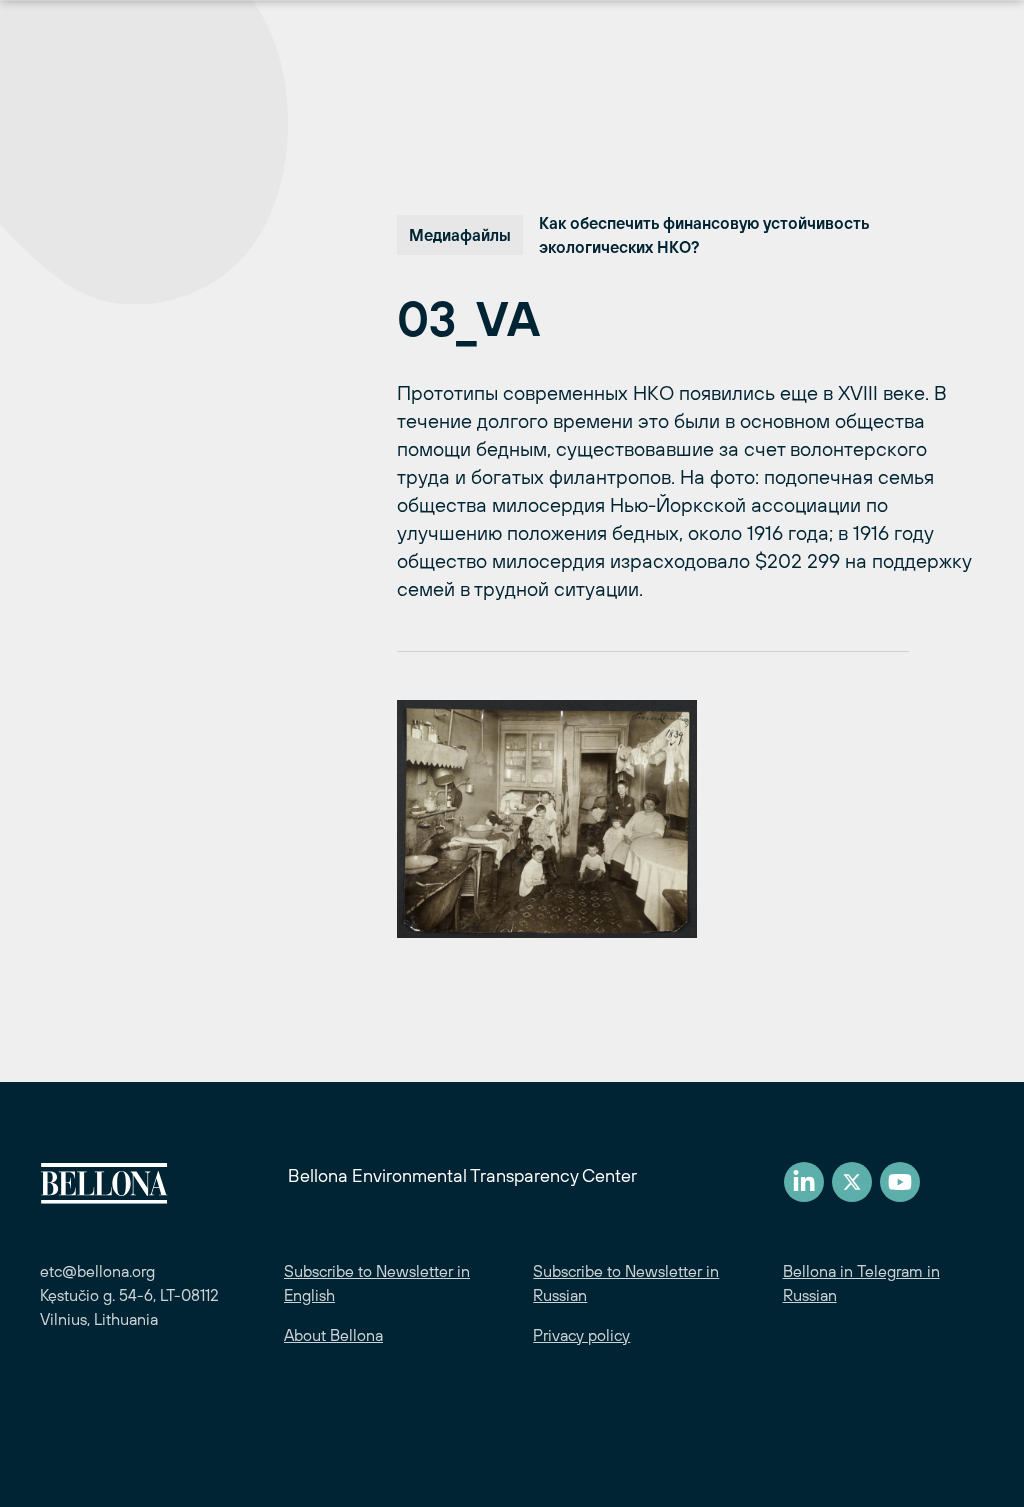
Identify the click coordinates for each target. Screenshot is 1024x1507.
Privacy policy (581, 1335)
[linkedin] (804, 1182)
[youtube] (900, 1182)
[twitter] (852, 1182)
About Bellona (333, 1335)
